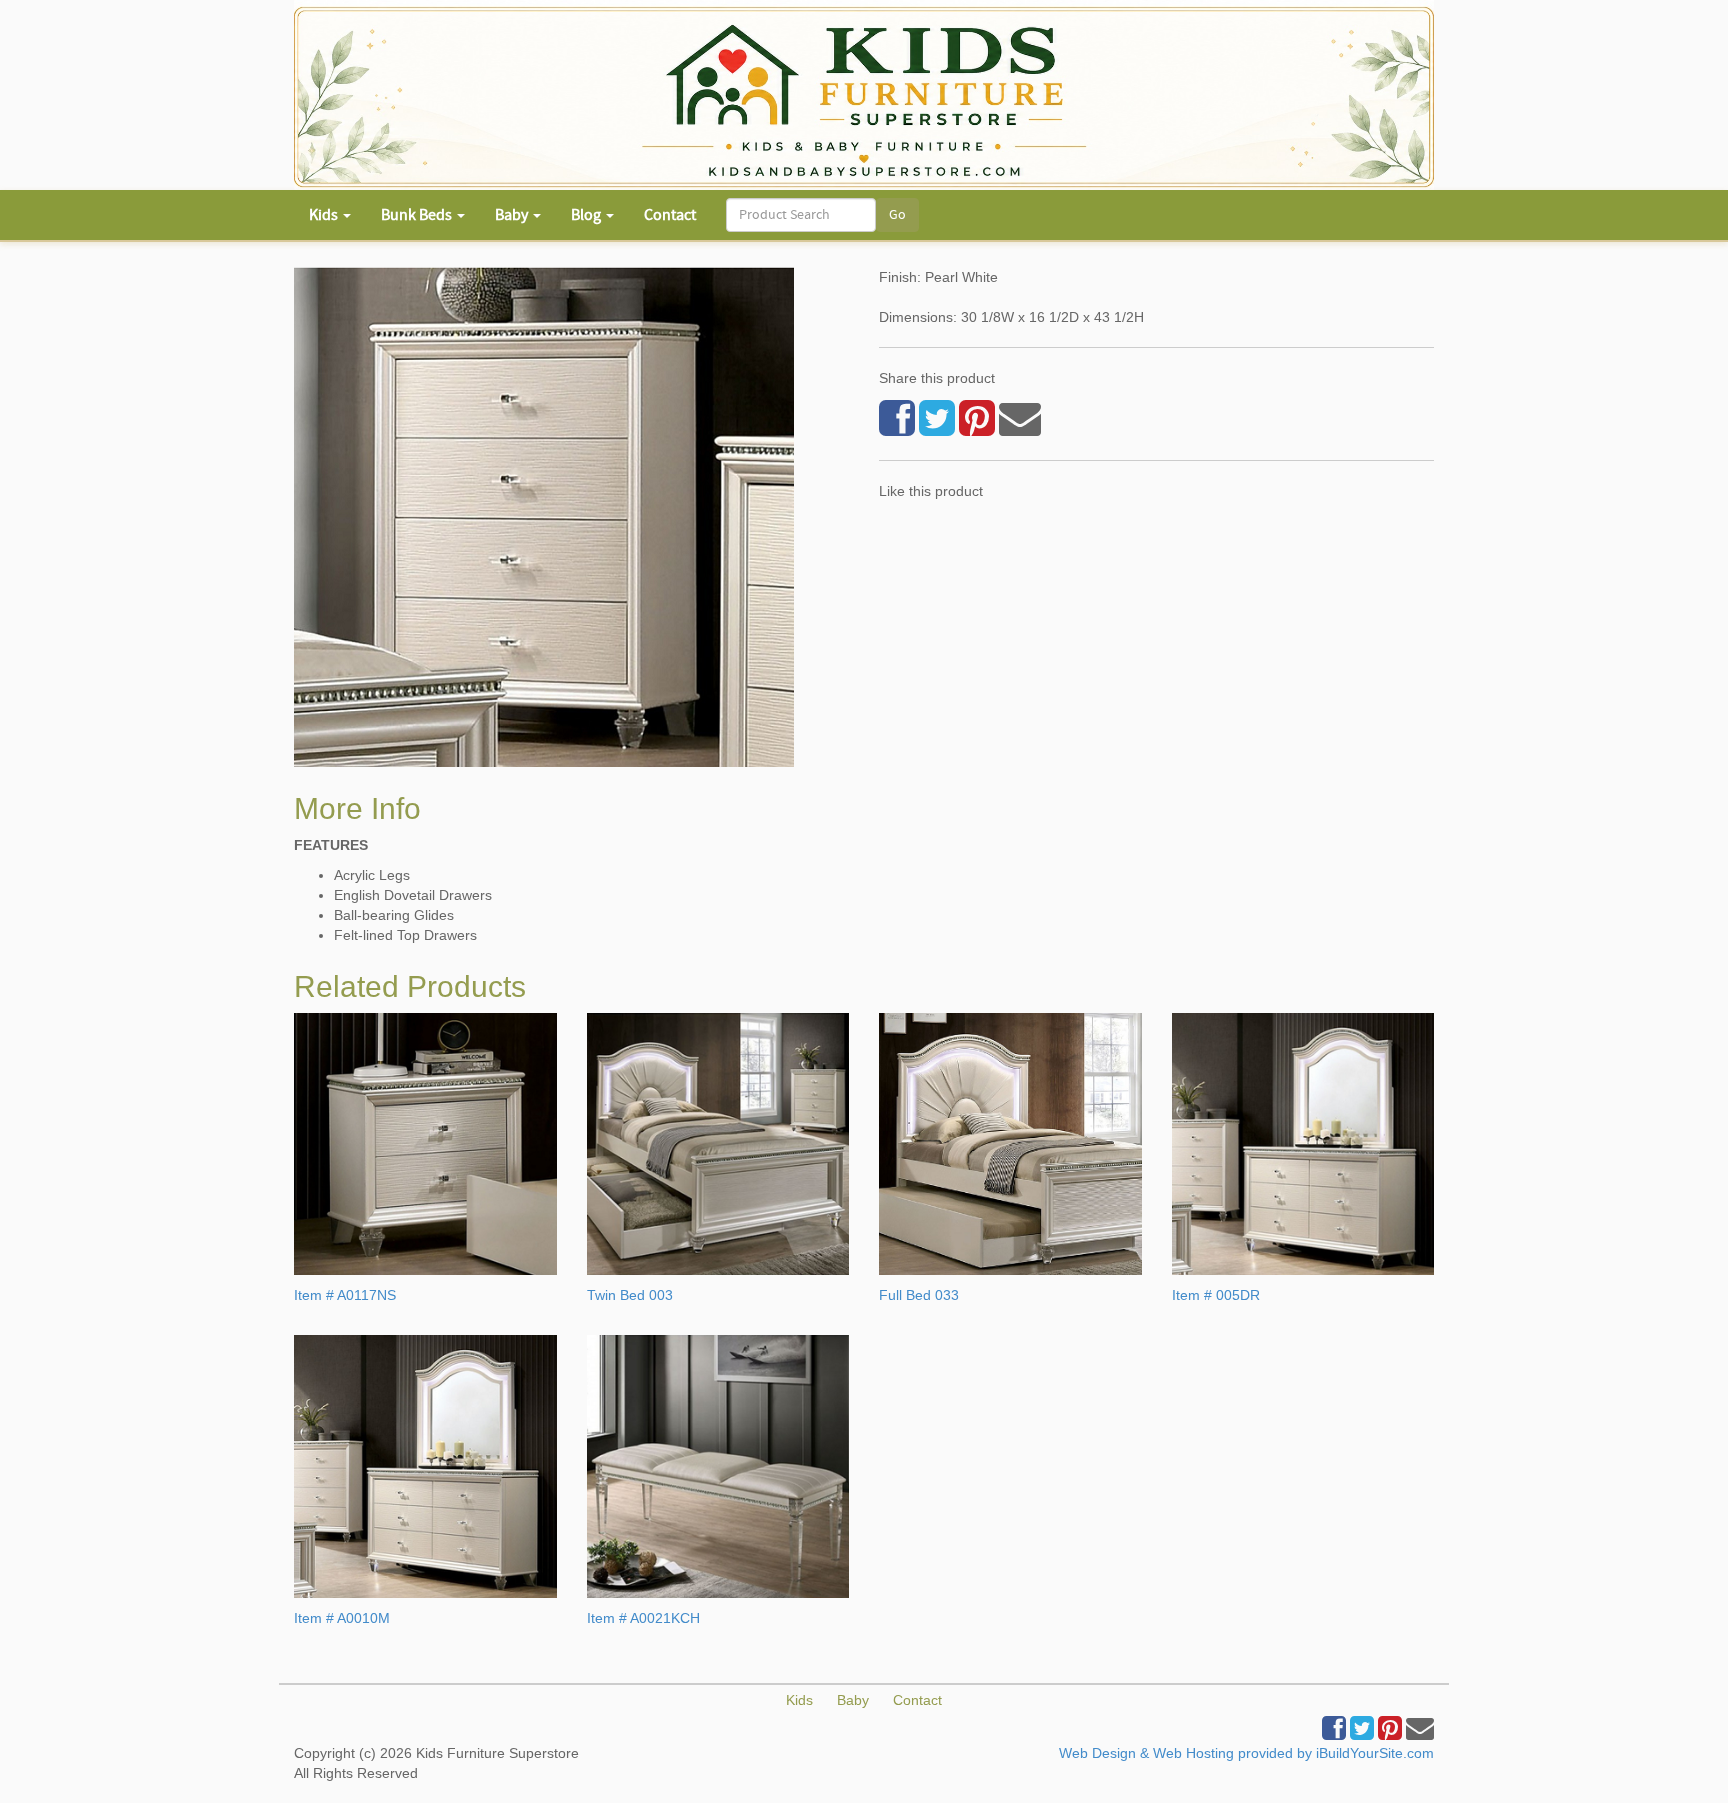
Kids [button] (325, 215)
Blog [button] (587, 215)
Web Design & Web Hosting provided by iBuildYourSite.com (1246, 1753)
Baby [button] (513, 215)
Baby (853, 1700)
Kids (799, 1700)
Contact (670, 215)
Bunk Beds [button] (418, 215)
